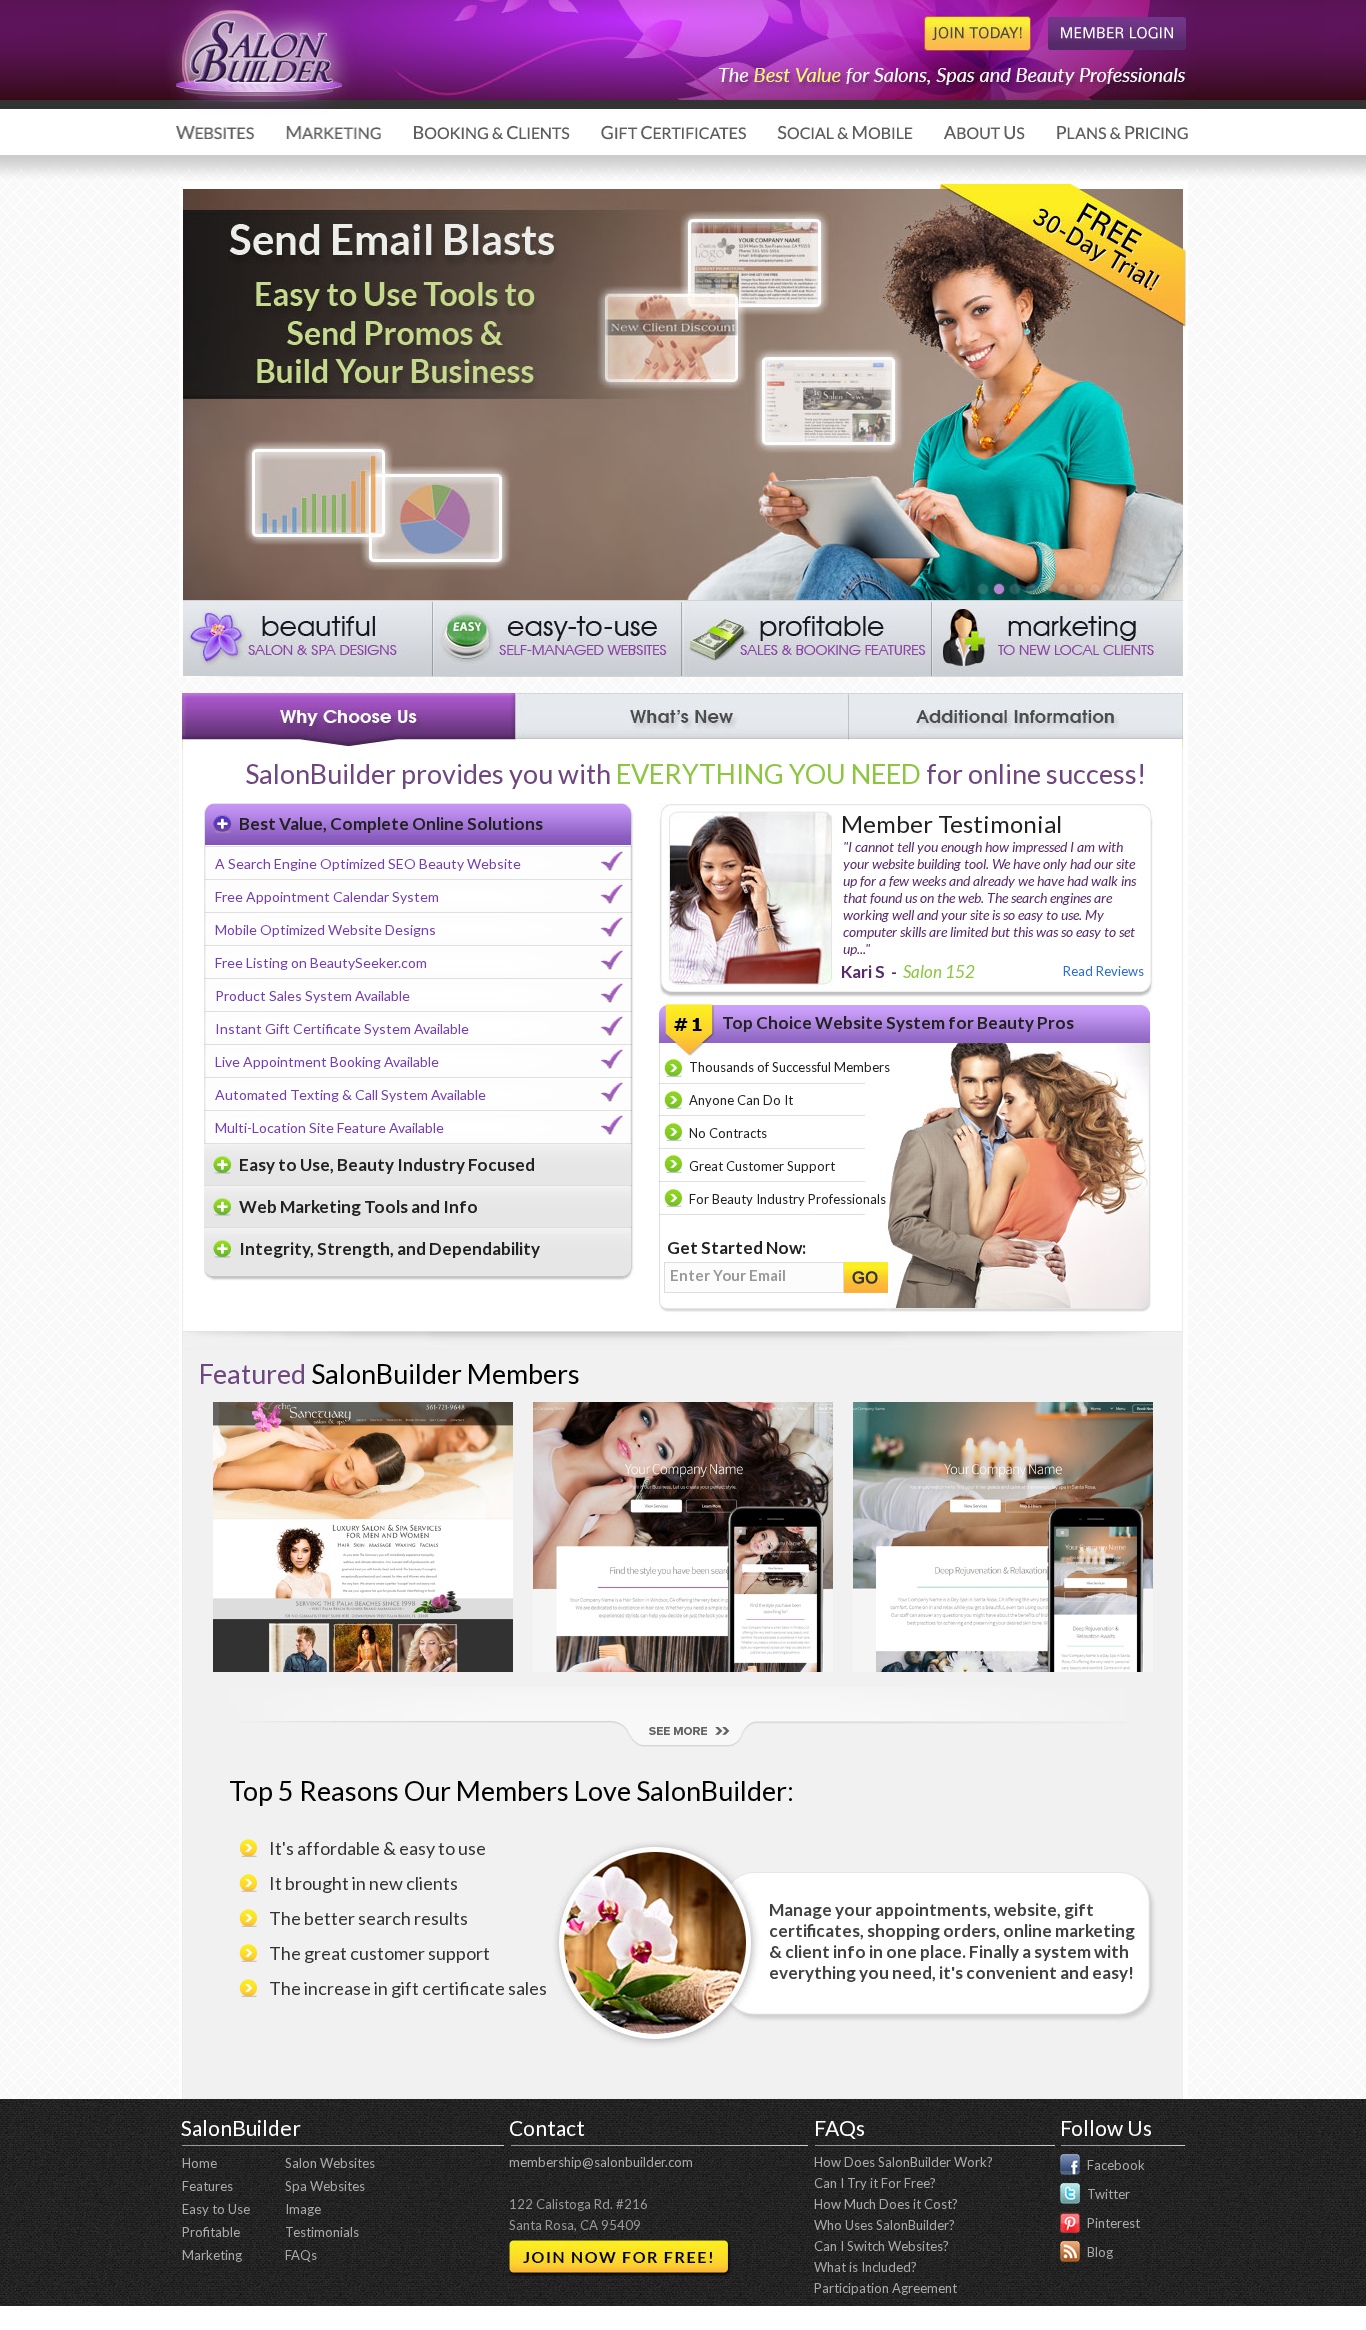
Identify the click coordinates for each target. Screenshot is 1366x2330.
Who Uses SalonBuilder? (884, 2225)
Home (199, 2163)
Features (207, 2186)
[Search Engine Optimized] (1142, 589)
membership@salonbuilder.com (601, 2162)
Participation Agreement (885, 2288)
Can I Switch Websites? (881, 2246)
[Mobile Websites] (1110, 589)
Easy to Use (216, 2209)
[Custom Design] (1126, 589)
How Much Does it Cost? (886, 2204)
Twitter (1108, 2194)
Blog (1100, 2252)
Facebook (1116, 2165)
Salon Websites (330, 2163)
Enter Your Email (728, 1275)
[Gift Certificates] (1078, 589)
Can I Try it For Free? (875, 2183)
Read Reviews (1103, 971)
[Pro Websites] (1030, 589)
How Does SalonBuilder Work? (903, 2162)
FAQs (301, 2255)
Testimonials (322, 2232)
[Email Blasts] (998, 589)
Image (303, 2209)
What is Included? (865, 2267)
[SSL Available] (1094, 589)
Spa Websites (325, 2186)
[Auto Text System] (982, 589)
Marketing (212, 2255)
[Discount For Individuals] (1046, 589)
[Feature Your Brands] (1158, 589)
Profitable (211, 2232)
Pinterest (1113, 2223)
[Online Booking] (1062, 589)
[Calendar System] (1014, 589)
